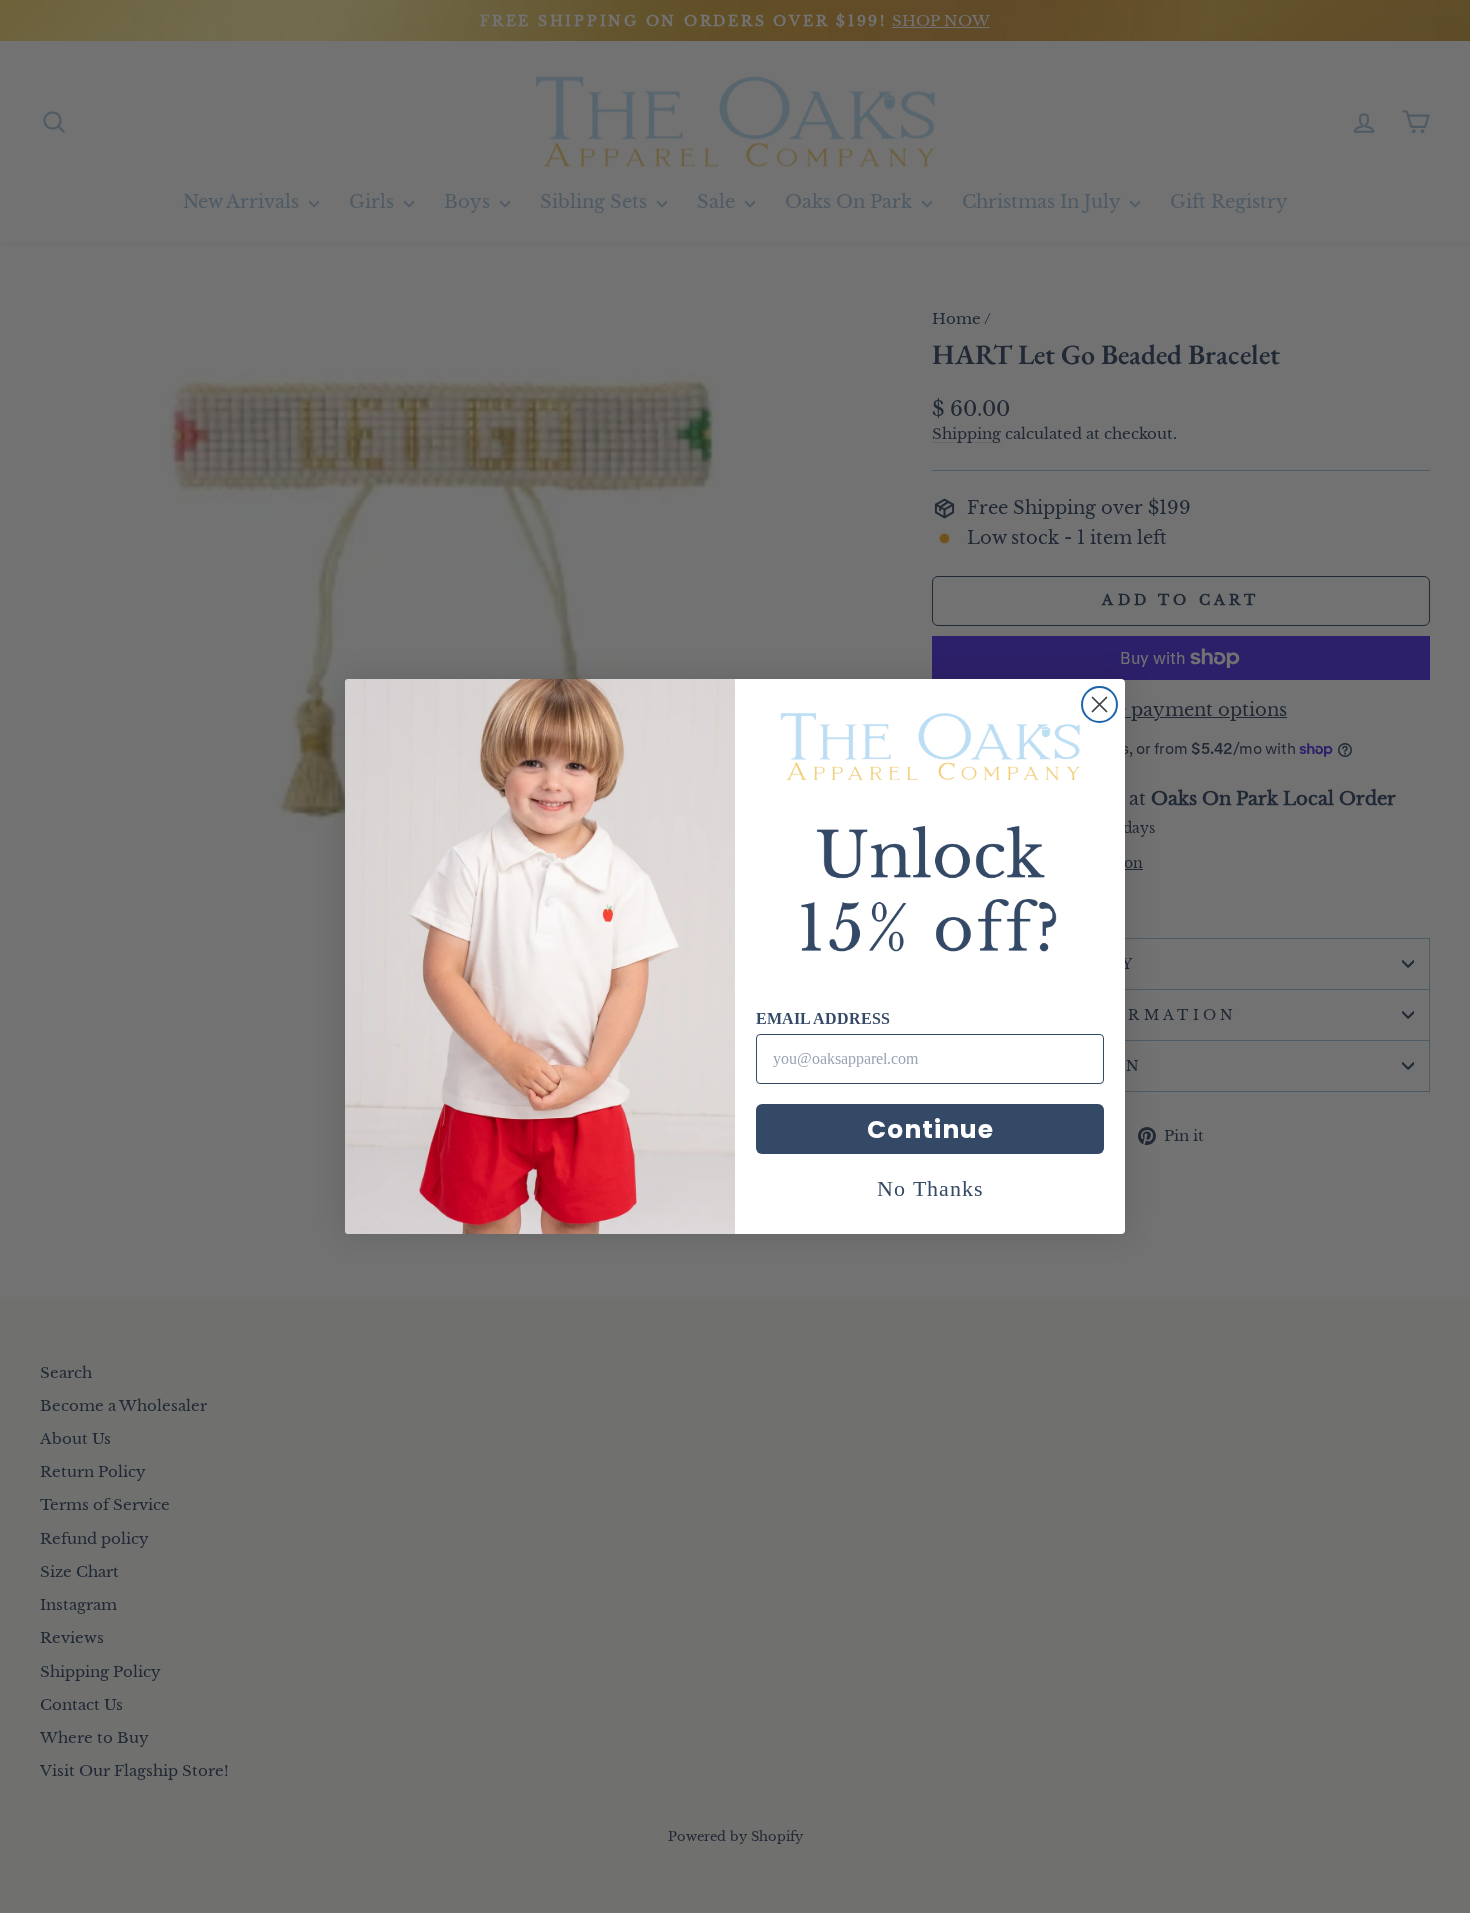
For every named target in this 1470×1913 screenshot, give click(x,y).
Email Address (823, 1018)
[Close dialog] (1099, 704)
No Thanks (930, 1188)
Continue (930, 1129)
